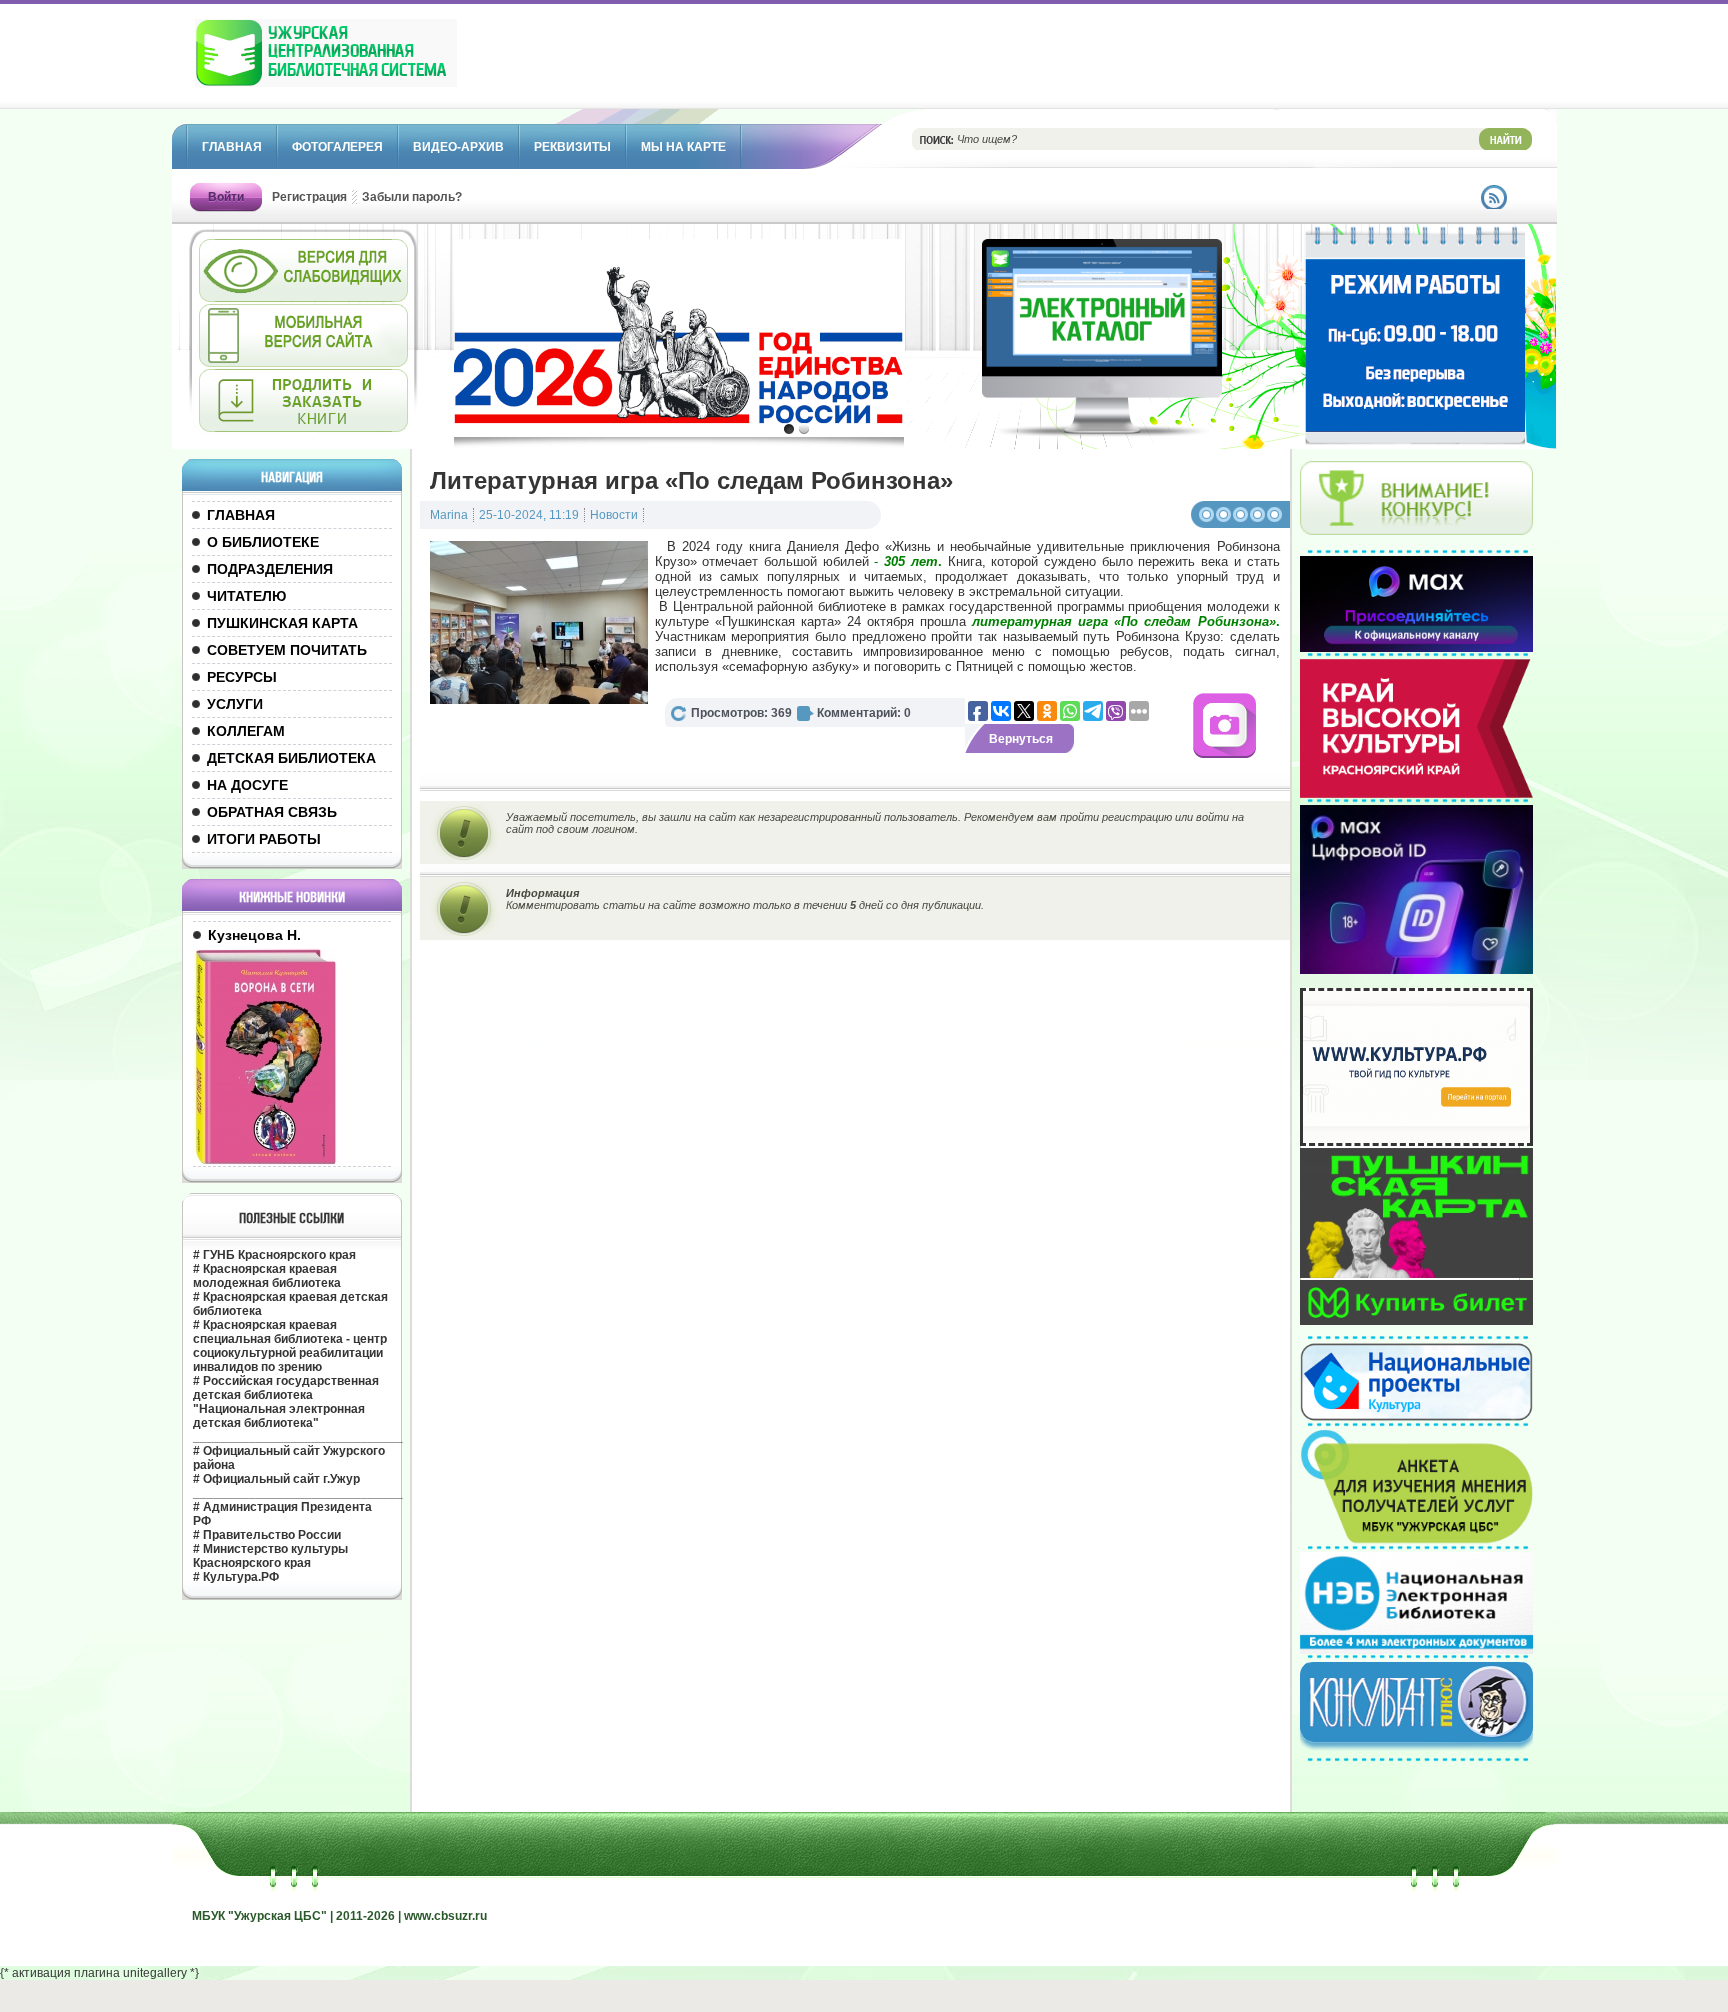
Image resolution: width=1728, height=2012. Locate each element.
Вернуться (1021, 739)
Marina (449, 515)
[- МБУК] (370, 63)
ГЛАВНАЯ (241, 515)
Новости (614, 515)
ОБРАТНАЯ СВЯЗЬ (272, 812)
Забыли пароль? (412, 197)
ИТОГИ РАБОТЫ (264, 839)
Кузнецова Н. (254, 935)
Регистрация (309, 197)
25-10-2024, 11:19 (529, 515)
